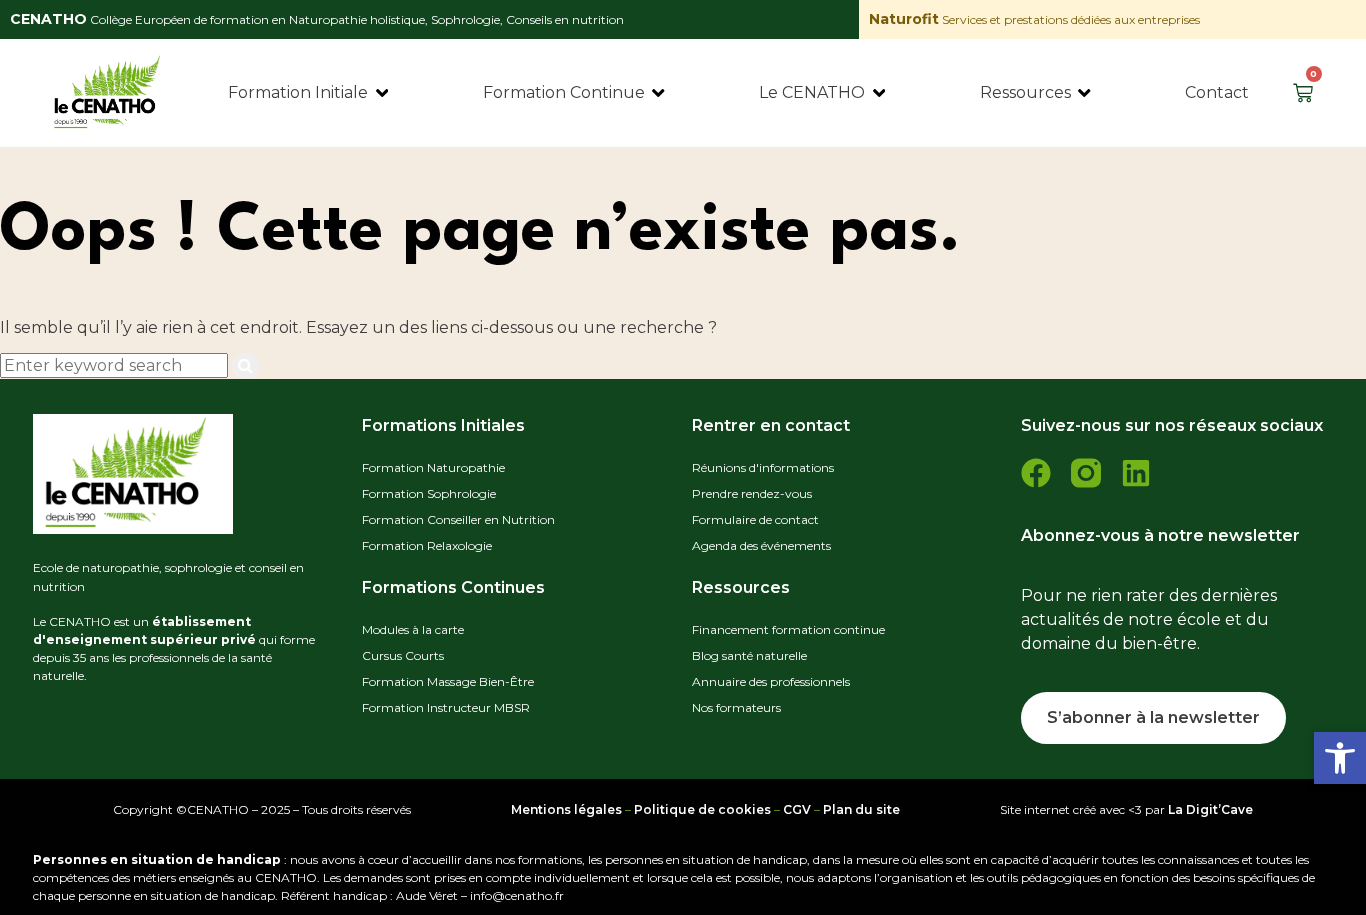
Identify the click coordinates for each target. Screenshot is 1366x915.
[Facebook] (1036, 473)
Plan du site (861, 809)
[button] (1340, 758)
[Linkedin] (1136, 473)
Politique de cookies (702, 809)
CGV (797, 809)
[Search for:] (116, 365)
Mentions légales (566, 809)
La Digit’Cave (1210, 809)
